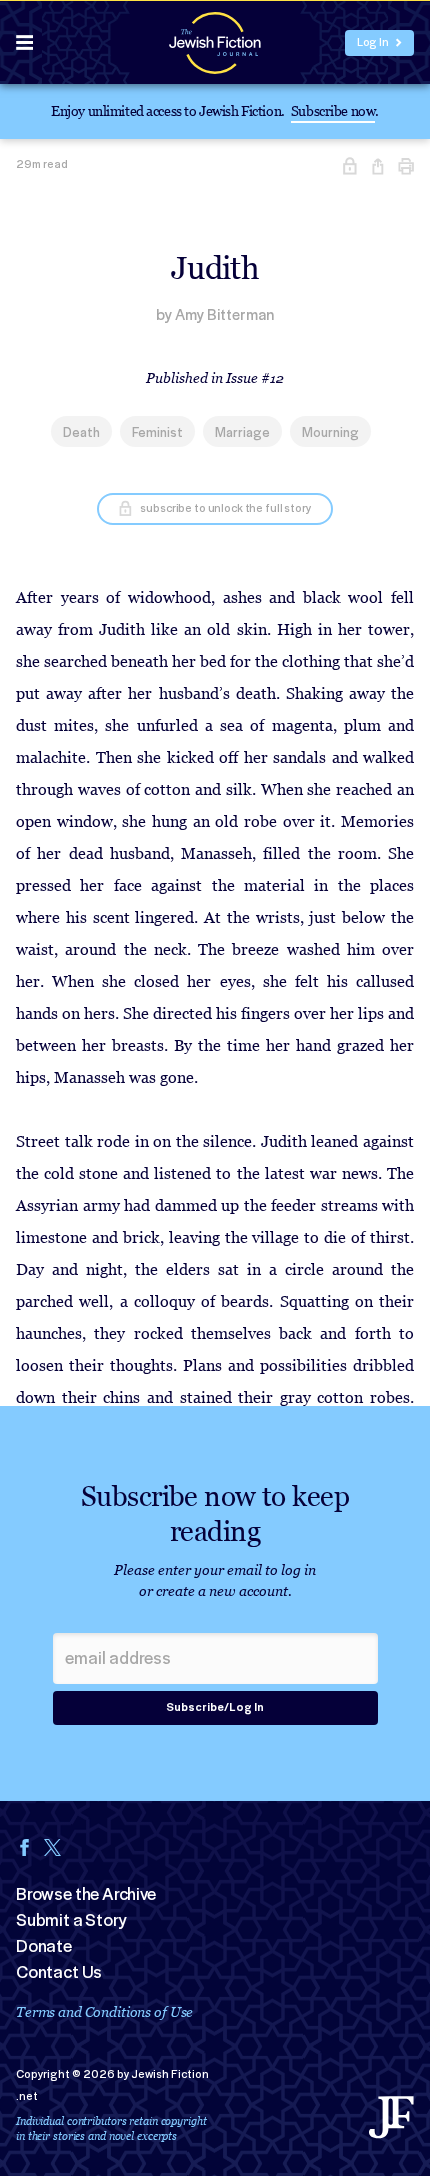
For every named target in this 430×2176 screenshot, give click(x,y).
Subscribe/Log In (215, 1707)
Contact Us (59, 1972)
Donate (44, 1946)
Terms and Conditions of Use (104, 2011)
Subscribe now (333, 110)
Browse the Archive (86, 1894)
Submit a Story (71, 1920)
